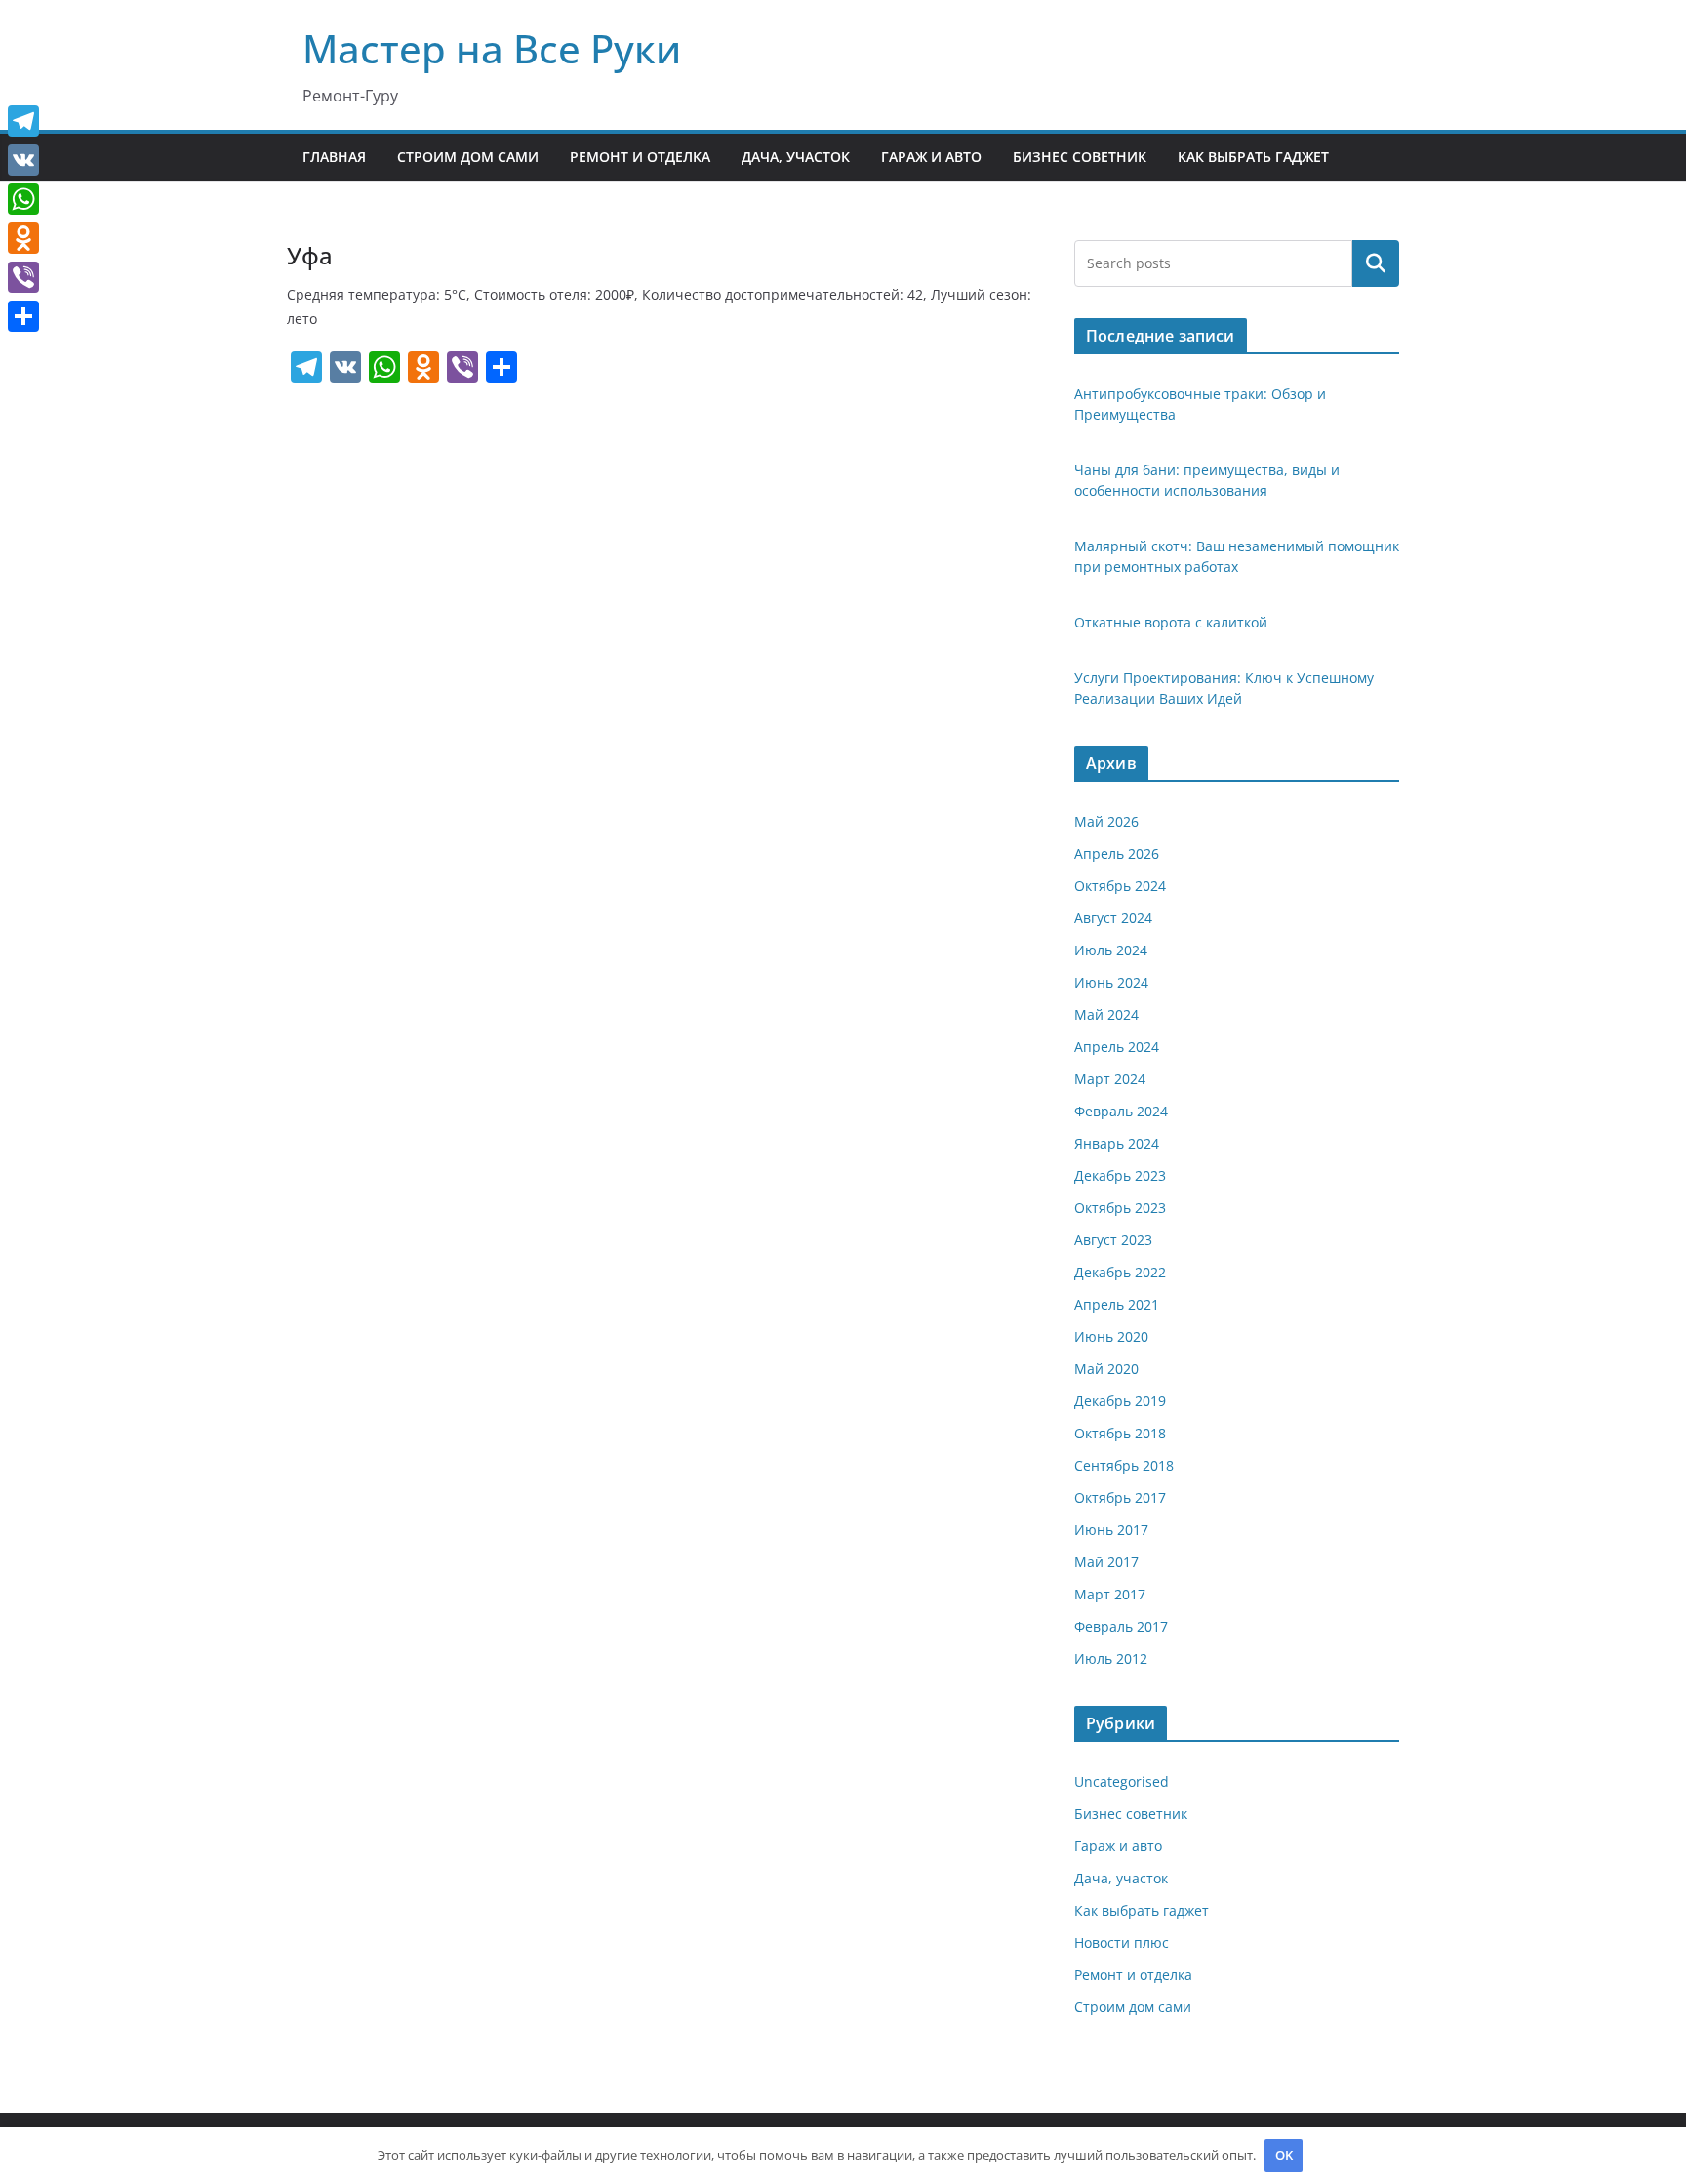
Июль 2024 (1111, 950)
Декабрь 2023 (1120, 1175)
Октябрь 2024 (1120, 886)
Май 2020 (1106, 1369)
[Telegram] (23, 121)
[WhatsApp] (23, 199)
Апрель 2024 (1117, 1047)
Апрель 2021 (1117, 1304)
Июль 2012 (1111, 1658)
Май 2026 (1106, 821)
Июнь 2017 (1111, 1530)
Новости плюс (1122, 1942)
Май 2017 (1106, 1562)
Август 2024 (1113, 918)
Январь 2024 (1117, 1143)
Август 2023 (1113, 1240)
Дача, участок (796, 157)
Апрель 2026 (1117, 853)
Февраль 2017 (1121, 1626)
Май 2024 (1106, 1014)
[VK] (23, 160)
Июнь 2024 (1111, 982)
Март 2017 (1110, 1594)
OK (1284, 2155)
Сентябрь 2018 (1124, 1465)
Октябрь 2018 (1120, 1433)
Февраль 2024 (1121, 1111)
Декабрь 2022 (1120, 1272)
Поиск (1376, 263)
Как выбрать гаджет (1253, 157)
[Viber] (23, 277)
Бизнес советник (1080, 157)
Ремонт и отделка (640, 157)
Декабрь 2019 (1120, 1401)
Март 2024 (1110, 1079)
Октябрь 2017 (1120, 1497)
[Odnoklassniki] (23, 238)
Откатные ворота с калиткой (1171, 622)
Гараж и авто (931, 157)
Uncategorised (1122, 1781)
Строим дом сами (468, 157)
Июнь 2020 (1111, 1336)
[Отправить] (23, 316)
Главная (334, 157)
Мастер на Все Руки (492, 48)
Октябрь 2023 (1120, 1208)
